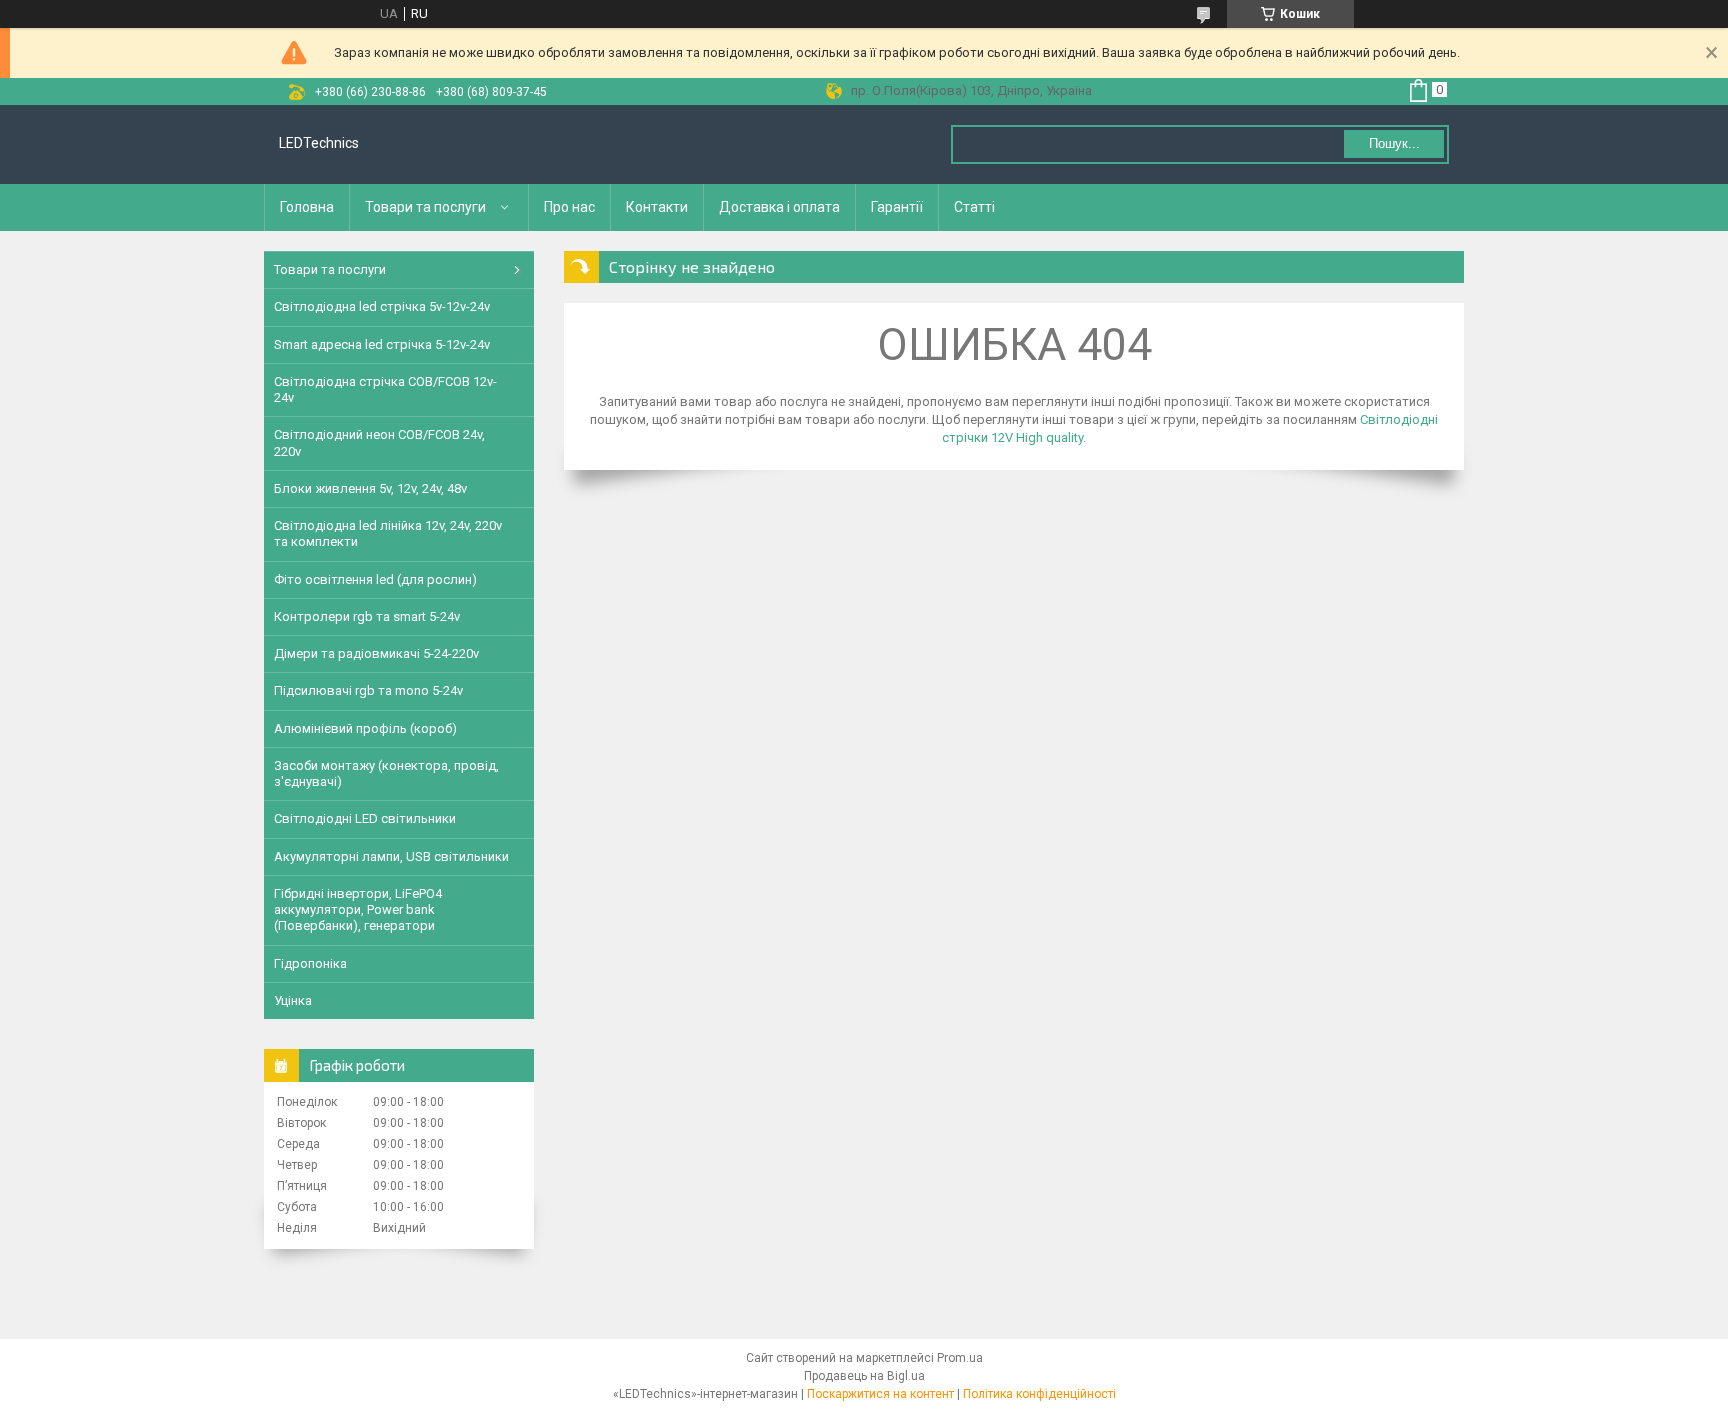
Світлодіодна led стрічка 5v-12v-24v (382, 306)
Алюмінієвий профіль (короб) (365, 728)
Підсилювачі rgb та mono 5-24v (368, 690)
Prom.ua (960, 1358)
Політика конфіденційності (1039, 1394)
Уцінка (293, 1000)
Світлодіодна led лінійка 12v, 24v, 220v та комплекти (388, 533)
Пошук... (1394, 143)
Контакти (657, 207)
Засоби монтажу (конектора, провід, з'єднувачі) (386, 773)
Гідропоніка (310, 963)
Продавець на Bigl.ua (864, 1376)
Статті (974, 207)
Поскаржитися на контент (880, 1394)
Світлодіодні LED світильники (365, 818)
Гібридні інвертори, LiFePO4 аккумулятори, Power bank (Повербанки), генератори (358, 910)
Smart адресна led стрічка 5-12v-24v (382, 344)
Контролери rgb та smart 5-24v (367, 616)
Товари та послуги (425, 207)
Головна (307, 207)
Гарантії (897, 207)
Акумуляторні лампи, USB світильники (391, 856)
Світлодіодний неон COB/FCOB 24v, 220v (379, 442)
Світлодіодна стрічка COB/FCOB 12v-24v (385, 389)
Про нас (569, 207)
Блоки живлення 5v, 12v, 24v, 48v (370, 488)
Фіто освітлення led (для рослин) (375, 579)
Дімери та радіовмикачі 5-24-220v (376, 653)
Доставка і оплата (779, 207)
